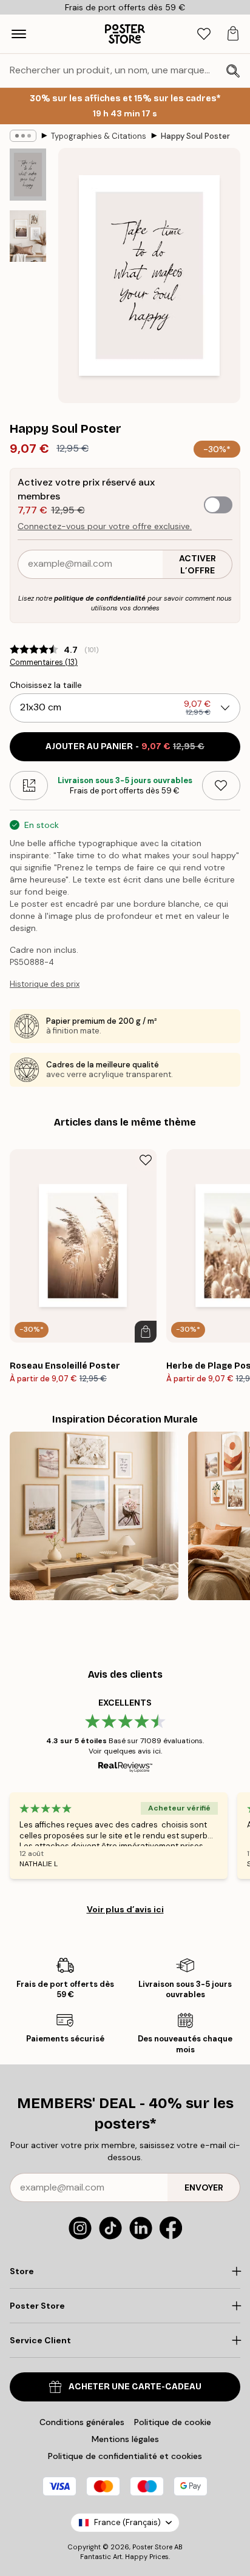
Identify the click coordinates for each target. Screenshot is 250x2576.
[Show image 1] (28, 175)
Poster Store (152, 2547)
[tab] (204, 34)
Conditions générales (82, 2422)
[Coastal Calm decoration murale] (94, 1516)
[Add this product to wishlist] (221, 786)
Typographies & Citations (99, 136)
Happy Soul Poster (195, 136)
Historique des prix (45, 984)
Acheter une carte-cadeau (135, 2387)
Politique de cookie (173, 2422)
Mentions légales (125, 2439)
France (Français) (127, 2522)
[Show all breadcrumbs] (23, 136)
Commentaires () (44, 662)
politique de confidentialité (100, 598)
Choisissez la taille (46, 685)
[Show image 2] (28, 236)
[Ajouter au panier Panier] (146, 1332)
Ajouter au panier (125, 746)
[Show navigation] (19, 34)
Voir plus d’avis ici (125, 1909)
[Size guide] (29, 786)
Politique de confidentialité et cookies (125, 2456)
